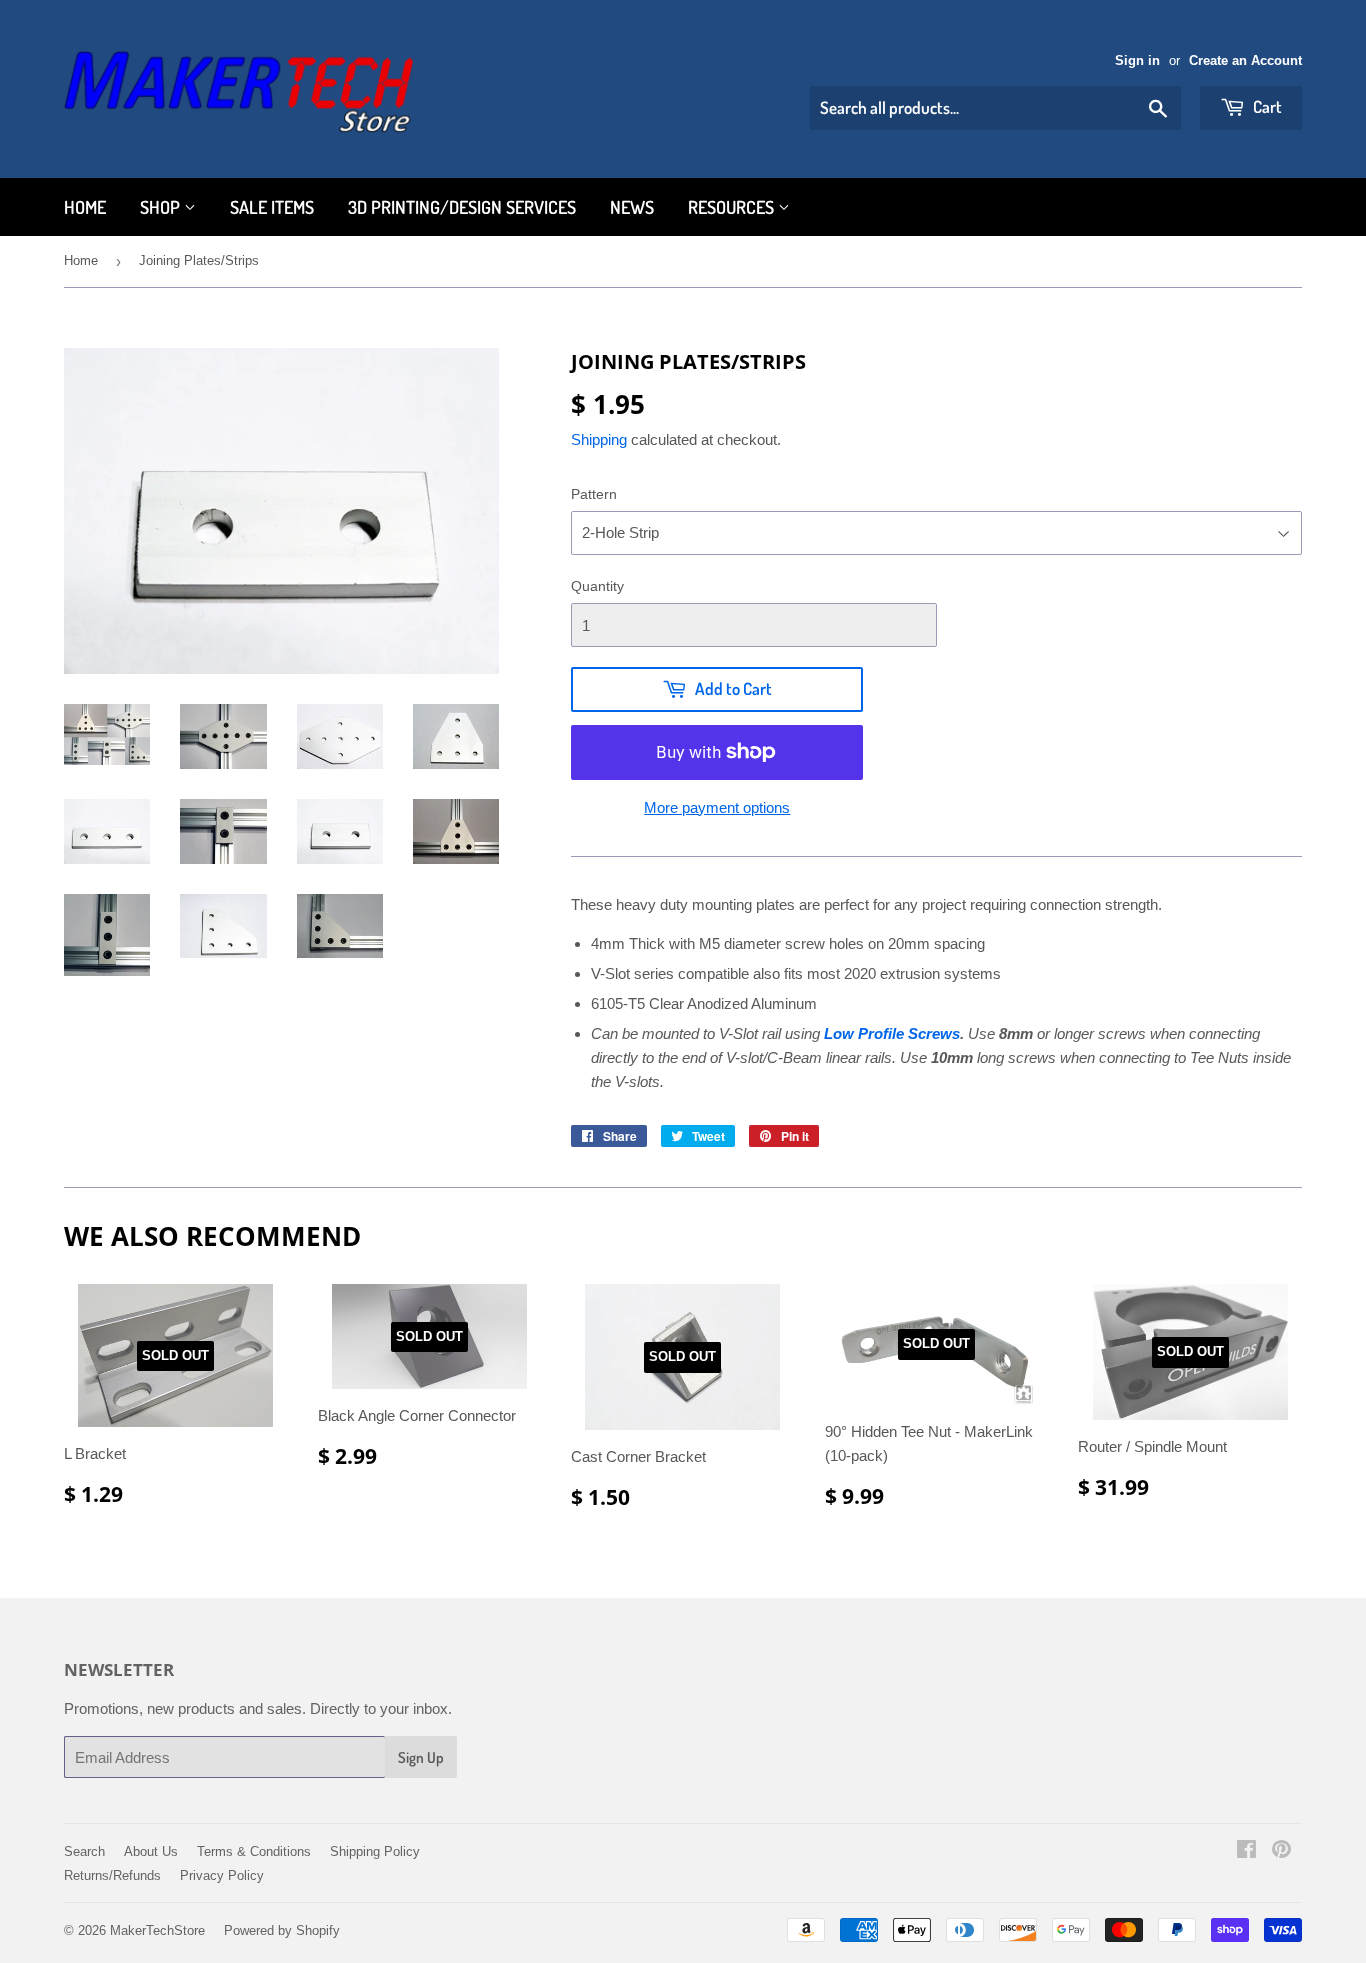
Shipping (599, 439)
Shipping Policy (375, 1851)
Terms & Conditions (254, 1851)
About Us (151, 1851)
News (632, 207)
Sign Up (421, 1757)
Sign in (1137, 60)
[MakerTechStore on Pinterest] (1281, 1851)
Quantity (597, 586)
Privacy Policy (222, 1875)
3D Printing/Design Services (462, 207)
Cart (1266, 106)
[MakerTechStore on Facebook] (1246, 1851)
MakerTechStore (157, 1930)
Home (85, 207)
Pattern (594, 494)
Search (84, 1851)
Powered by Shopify (282, 1930)
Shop (162, 207)
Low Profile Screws (892, 1033)
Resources (733, 207)
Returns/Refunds (112, 1875)
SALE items (272, 207)
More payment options (717, 807)
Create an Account (1245, 60)
